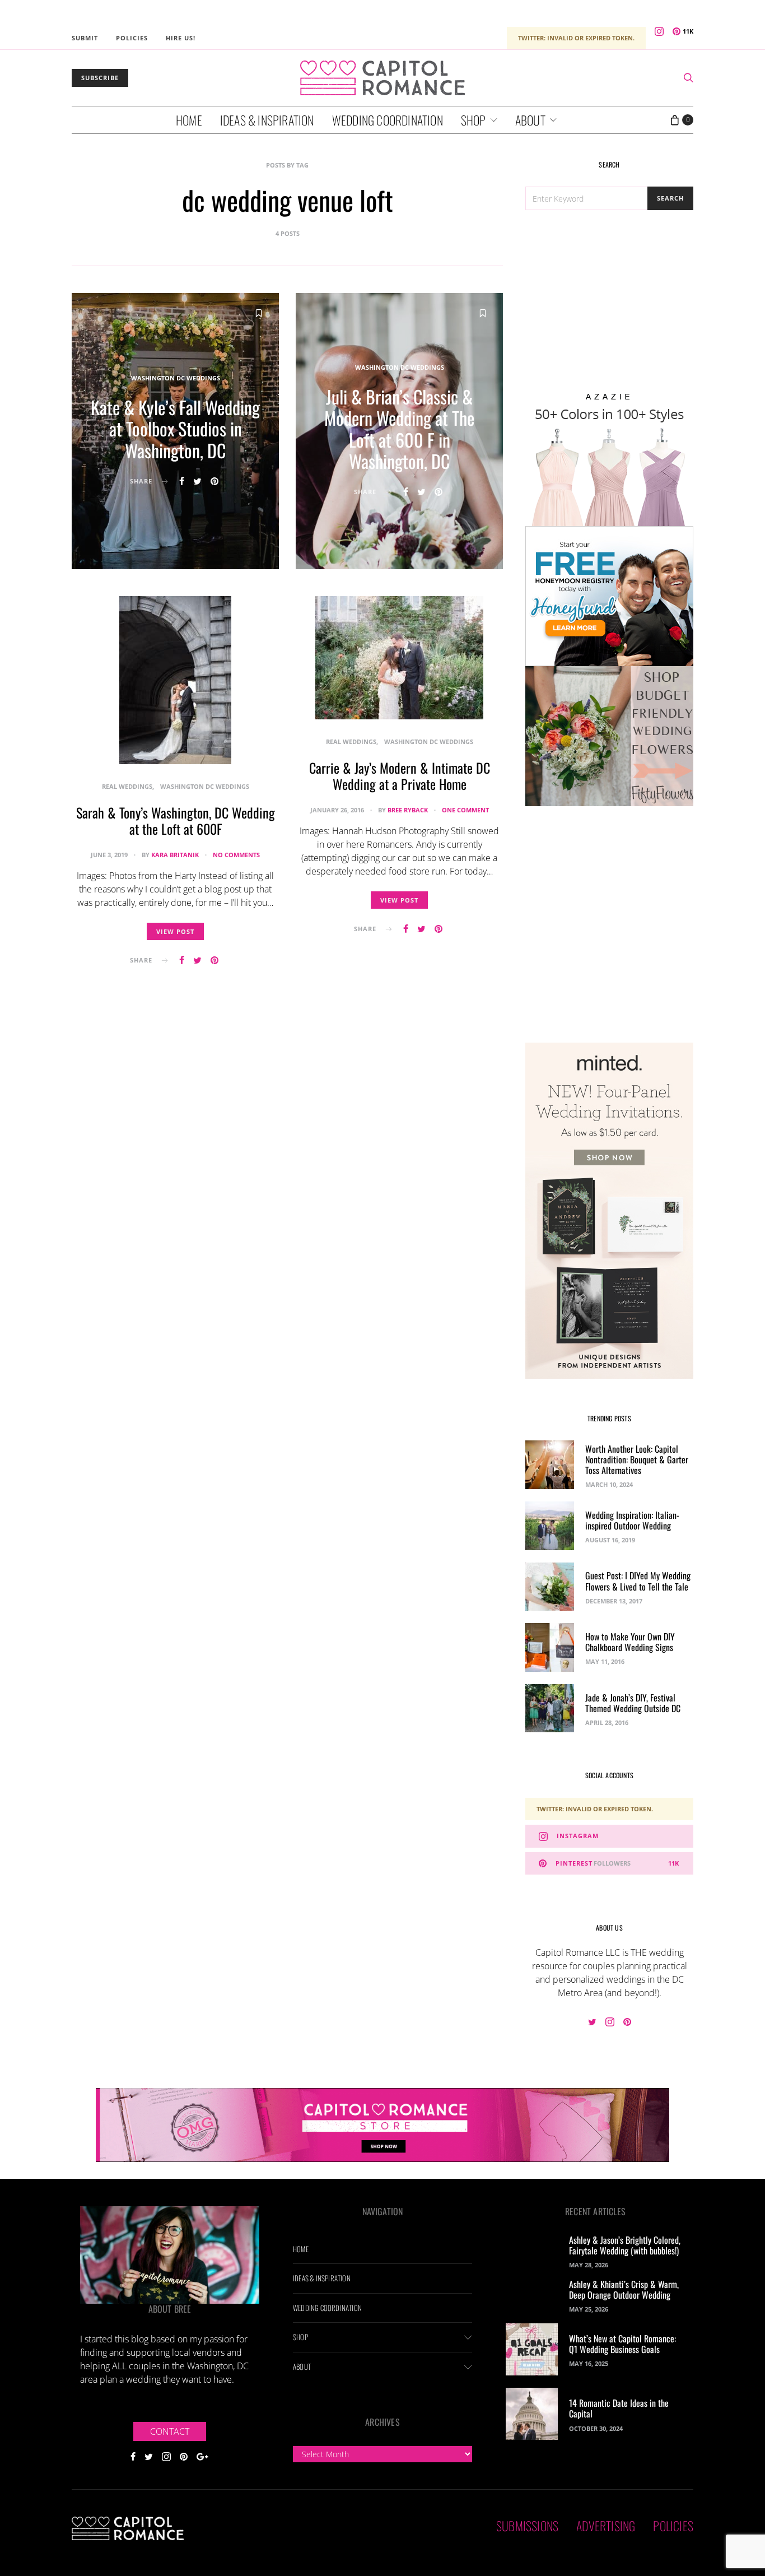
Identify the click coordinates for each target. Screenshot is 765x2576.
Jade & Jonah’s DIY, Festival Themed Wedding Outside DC (633, 1703)
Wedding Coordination (388, 120)
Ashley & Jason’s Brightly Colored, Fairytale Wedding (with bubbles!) (625, 2245)
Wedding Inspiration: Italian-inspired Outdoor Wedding (632, 1520)
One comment (465, 810)
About (530, 120)
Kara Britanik (175, 855)
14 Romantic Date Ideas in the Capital (619, 2408)
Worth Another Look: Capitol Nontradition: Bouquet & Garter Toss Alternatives (637, 1459)
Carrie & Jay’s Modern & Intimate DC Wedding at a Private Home (400, 776)
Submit (85, 38)
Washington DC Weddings (176, 378)
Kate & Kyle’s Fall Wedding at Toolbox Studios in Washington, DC (175, 429)
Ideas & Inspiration (267, 120)
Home (189, 120)
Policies (132, 38)
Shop (474, 120)
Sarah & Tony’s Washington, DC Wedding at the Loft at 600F (176, 820)
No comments (236, 855)
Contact (170, 2431)
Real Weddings (127, 786)
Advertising (606, 2526)
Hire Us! (181, 38)
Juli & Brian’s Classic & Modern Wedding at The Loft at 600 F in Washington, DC (399, 429)
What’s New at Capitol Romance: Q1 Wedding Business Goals (622, 2344)
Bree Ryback (408, 810)
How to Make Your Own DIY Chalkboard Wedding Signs (630, 1642)
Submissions (527, 2526)
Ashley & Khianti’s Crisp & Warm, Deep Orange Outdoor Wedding (624, 2289)
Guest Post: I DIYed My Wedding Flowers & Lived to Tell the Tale (638, 1581)
